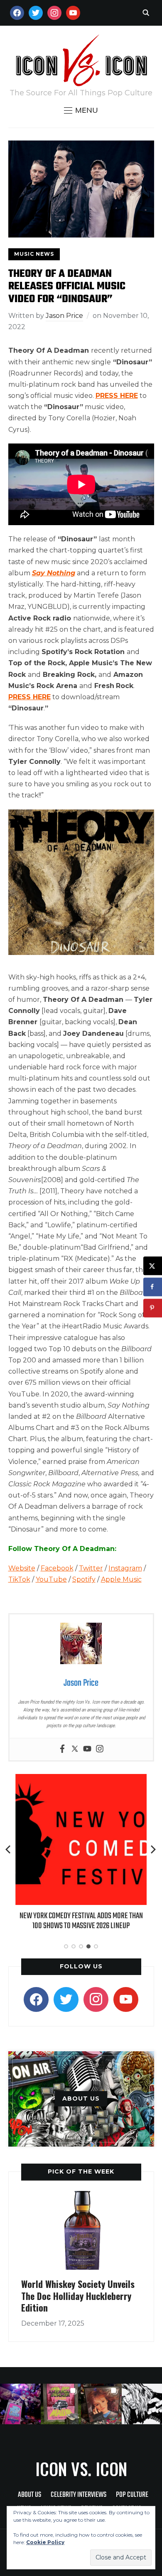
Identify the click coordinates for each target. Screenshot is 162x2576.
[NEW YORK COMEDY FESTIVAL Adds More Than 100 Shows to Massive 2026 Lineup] (81, 1780)
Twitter (91, 1568)
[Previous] (9, 1849)
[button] (81, 110)
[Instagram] (100, 1749)
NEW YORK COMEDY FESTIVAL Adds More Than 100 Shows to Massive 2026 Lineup (81, 1921)
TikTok (19, 1579)
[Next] (153, 1849)
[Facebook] (62, 1749)
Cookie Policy (45, 2542)
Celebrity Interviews (79, 2495)
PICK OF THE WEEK (81, 2171)
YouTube (51, 1579)
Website (22, 1568)
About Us (29, 2495)
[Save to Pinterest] (153, 1308)
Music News (34, 254)
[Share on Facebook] (153, 1287)
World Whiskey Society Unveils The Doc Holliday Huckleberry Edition (78, 2296)
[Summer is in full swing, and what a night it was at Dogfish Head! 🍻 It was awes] (61, 2404)
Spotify (84, 1579)
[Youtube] (87, 1749)
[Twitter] (75, 1749)
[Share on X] (153, 1266)
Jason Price (64, 316)
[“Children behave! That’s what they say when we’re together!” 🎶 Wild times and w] (101, 2404)
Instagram (125, 1568)
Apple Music (121, 1579)
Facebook (57, 1568)
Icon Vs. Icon (81, 2469)
